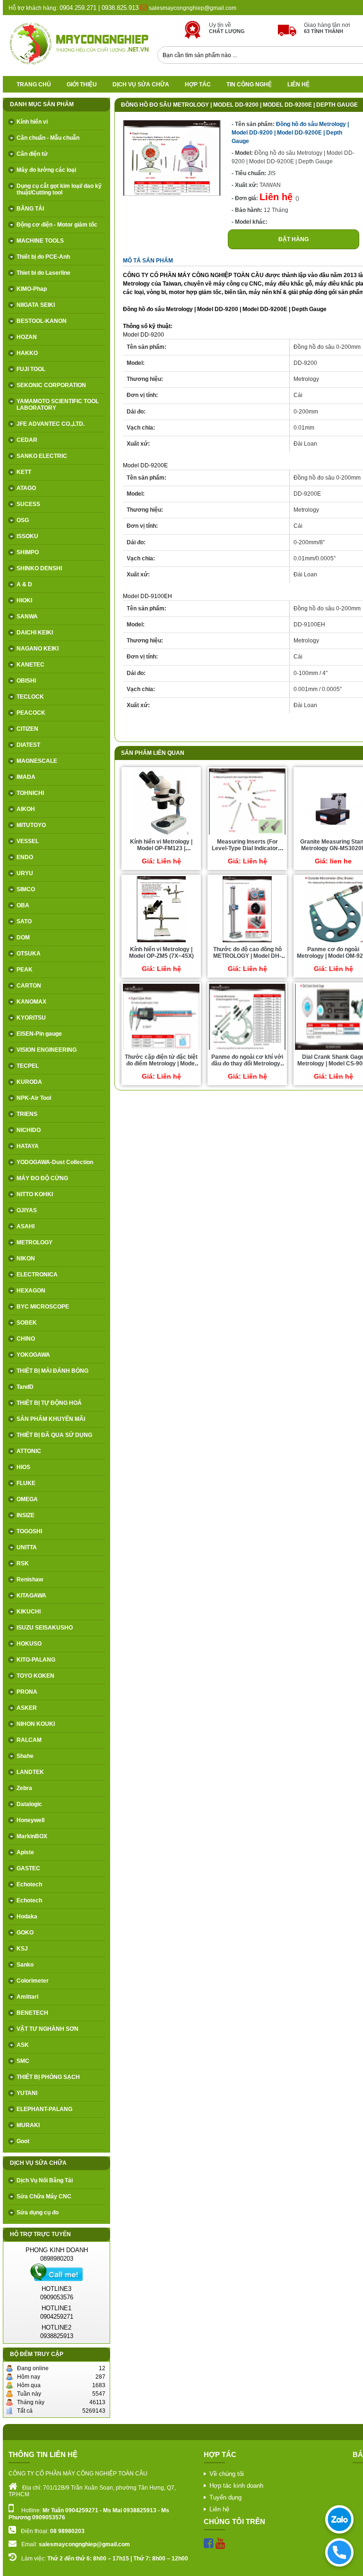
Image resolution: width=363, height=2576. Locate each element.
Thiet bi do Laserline (43, 273)
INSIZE (26, 1515)
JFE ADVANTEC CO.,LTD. (51, 424)
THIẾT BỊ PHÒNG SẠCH (48, 2077)
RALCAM (29, 1740)
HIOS (23, 1467)
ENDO (25, 857)
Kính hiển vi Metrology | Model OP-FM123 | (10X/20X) (161, 848)
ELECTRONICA (37, 1275)
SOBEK (27, 1323)
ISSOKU (27, 536)
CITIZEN (27, 729)
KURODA (29, 1082)
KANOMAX (31, 1002)
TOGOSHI (29, 1531)
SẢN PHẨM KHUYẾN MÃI (51, 1419)
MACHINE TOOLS (40, 241)
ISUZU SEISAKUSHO (45, 1628)
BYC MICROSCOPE (43, 1307)
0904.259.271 (77, 8)
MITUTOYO (31, 825)
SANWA (27, 617)
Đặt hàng (294, 239)
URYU (25, 873)
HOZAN (27, 337)
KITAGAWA (31, 1596)
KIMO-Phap (32, 289)
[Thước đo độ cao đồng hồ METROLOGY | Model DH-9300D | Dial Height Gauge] (247, 942)
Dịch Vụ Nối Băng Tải (45, 2180)
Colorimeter (33, 1981)
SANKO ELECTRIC (42, 456)
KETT (24, 472)
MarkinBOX (32, 1836)
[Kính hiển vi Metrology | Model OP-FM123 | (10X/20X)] (161, 834)
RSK (23, 1563)
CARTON (29, 986)
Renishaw (30, 1579)
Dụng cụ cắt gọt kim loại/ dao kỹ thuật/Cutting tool (59, 189)
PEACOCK (31, 713)
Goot (23, 2141)
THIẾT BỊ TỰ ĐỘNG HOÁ (49, 1403)
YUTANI (27, 2093)
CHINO (26, 1339)
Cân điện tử (32, 154)
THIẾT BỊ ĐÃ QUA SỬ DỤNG (54, 1435)
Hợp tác (198, 84)
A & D (24, 584)
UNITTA (27, 1547)
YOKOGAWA (33, 1355)
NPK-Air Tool (34, 1098)
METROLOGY (35, 1242)
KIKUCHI (29, 1612)
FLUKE (26, 1483)
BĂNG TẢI (30, 209)
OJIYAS (27, 1210)
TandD (25, 1387)
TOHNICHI (30, 793)
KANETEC (30, 665)
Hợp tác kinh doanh (236, 2486)
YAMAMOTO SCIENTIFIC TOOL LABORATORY (58, 405)
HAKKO (27, 353)
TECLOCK (30, 697)
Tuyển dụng (225, 2497)
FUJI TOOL (31, 369)
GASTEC (28, 1868)
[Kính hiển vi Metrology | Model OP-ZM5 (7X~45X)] (161, 942)
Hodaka (27, 1917)
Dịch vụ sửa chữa (141, 84)
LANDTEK (30, 1772)
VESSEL (28, 841)
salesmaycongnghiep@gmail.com (193, 8)
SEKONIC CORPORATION (51, 385)
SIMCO (26, 889)
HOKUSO (29, 1644)
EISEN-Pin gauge (39, 1034)
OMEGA (27, 1499)
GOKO (25, 1933)
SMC (23, 2061)
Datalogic (29, 1804)
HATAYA (28, 1146)
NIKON (26, 1258)
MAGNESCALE (37, 761)
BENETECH (32, 2013)
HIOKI (24, 600)
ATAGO (26, 488)
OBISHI (26, 681)
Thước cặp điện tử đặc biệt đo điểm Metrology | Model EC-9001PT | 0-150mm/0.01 (161, 1064)
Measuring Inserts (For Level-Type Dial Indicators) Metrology (247, 848)
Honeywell (30, 1820)
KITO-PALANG (36, 1660)
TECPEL (28, 1066)
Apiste (25, 1852)
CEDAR (27, 440)
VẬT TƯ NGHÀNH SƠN (48, 2029)
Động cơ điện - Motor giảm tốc (57, 225)
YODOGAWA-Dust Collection (55, 1162)
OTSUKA (29, 954)
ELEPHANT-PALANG (44, 2109)
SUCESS (28, 504)
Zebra (24, 1788)
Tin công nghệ (249, 84)
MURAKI (28, 2125)
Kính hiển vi (32, 122)
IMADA (26, 777)
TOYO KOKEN (35, 1676)
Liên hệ (298, 84)
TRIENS (27, 1114)
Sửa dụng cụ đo (38, 2213)
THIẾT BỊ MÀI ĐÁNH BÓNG (52, 1371)
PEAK (25, 970)
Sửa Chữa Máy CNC (44, 2196)
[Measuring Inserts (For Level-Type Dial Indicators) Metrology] (247, 834)
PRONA (27, 1692)
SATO (24, 921)
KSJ (22, 1949)
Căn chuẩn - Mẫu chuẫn (48, 138)
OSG (23, 520)
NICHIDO (29, 1130)
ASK (23, 2045)
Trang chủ (34, 84)
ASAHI (26, 1226)
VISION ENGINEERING (47, 1050)
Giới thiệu (82, 84)
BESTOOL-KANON (42, 321)
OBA (23, 905)
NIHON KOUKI (36, 1724)
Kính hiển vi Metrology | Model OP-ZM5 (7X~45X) (161, 953)
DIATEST (28, 745)
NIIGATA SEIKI (36, 305)
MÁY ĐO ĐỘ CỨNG (42, 1178)
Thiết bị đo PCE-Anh (43, 257)
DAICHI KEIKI (35, 633)
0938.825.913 (120, 8)
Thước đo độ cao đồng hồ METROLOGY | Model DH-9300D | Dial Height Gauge (247, 956)
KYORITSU (31, 1018)
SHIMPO (28, 552)
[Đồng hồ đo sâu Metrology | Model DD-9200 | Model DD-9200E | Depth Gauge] (172, 194)
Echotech (29, 1884)
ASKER (27, 1708)
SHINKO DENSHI (39, 568)
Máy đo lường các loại (46, 170)
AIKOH (26, 809)
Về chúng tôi (227, 2474)
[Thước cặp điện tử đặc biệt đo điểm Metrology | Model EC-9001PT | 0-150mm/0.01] (161, 1049)
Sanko (25, 1965)
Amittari (27, 1997)
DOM (23, 937)
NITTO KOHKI (35, 1194)
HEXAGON (31, 1291)
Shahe (25, 1756)
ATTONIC (29, 1451)
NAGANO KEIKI (38, 649)
